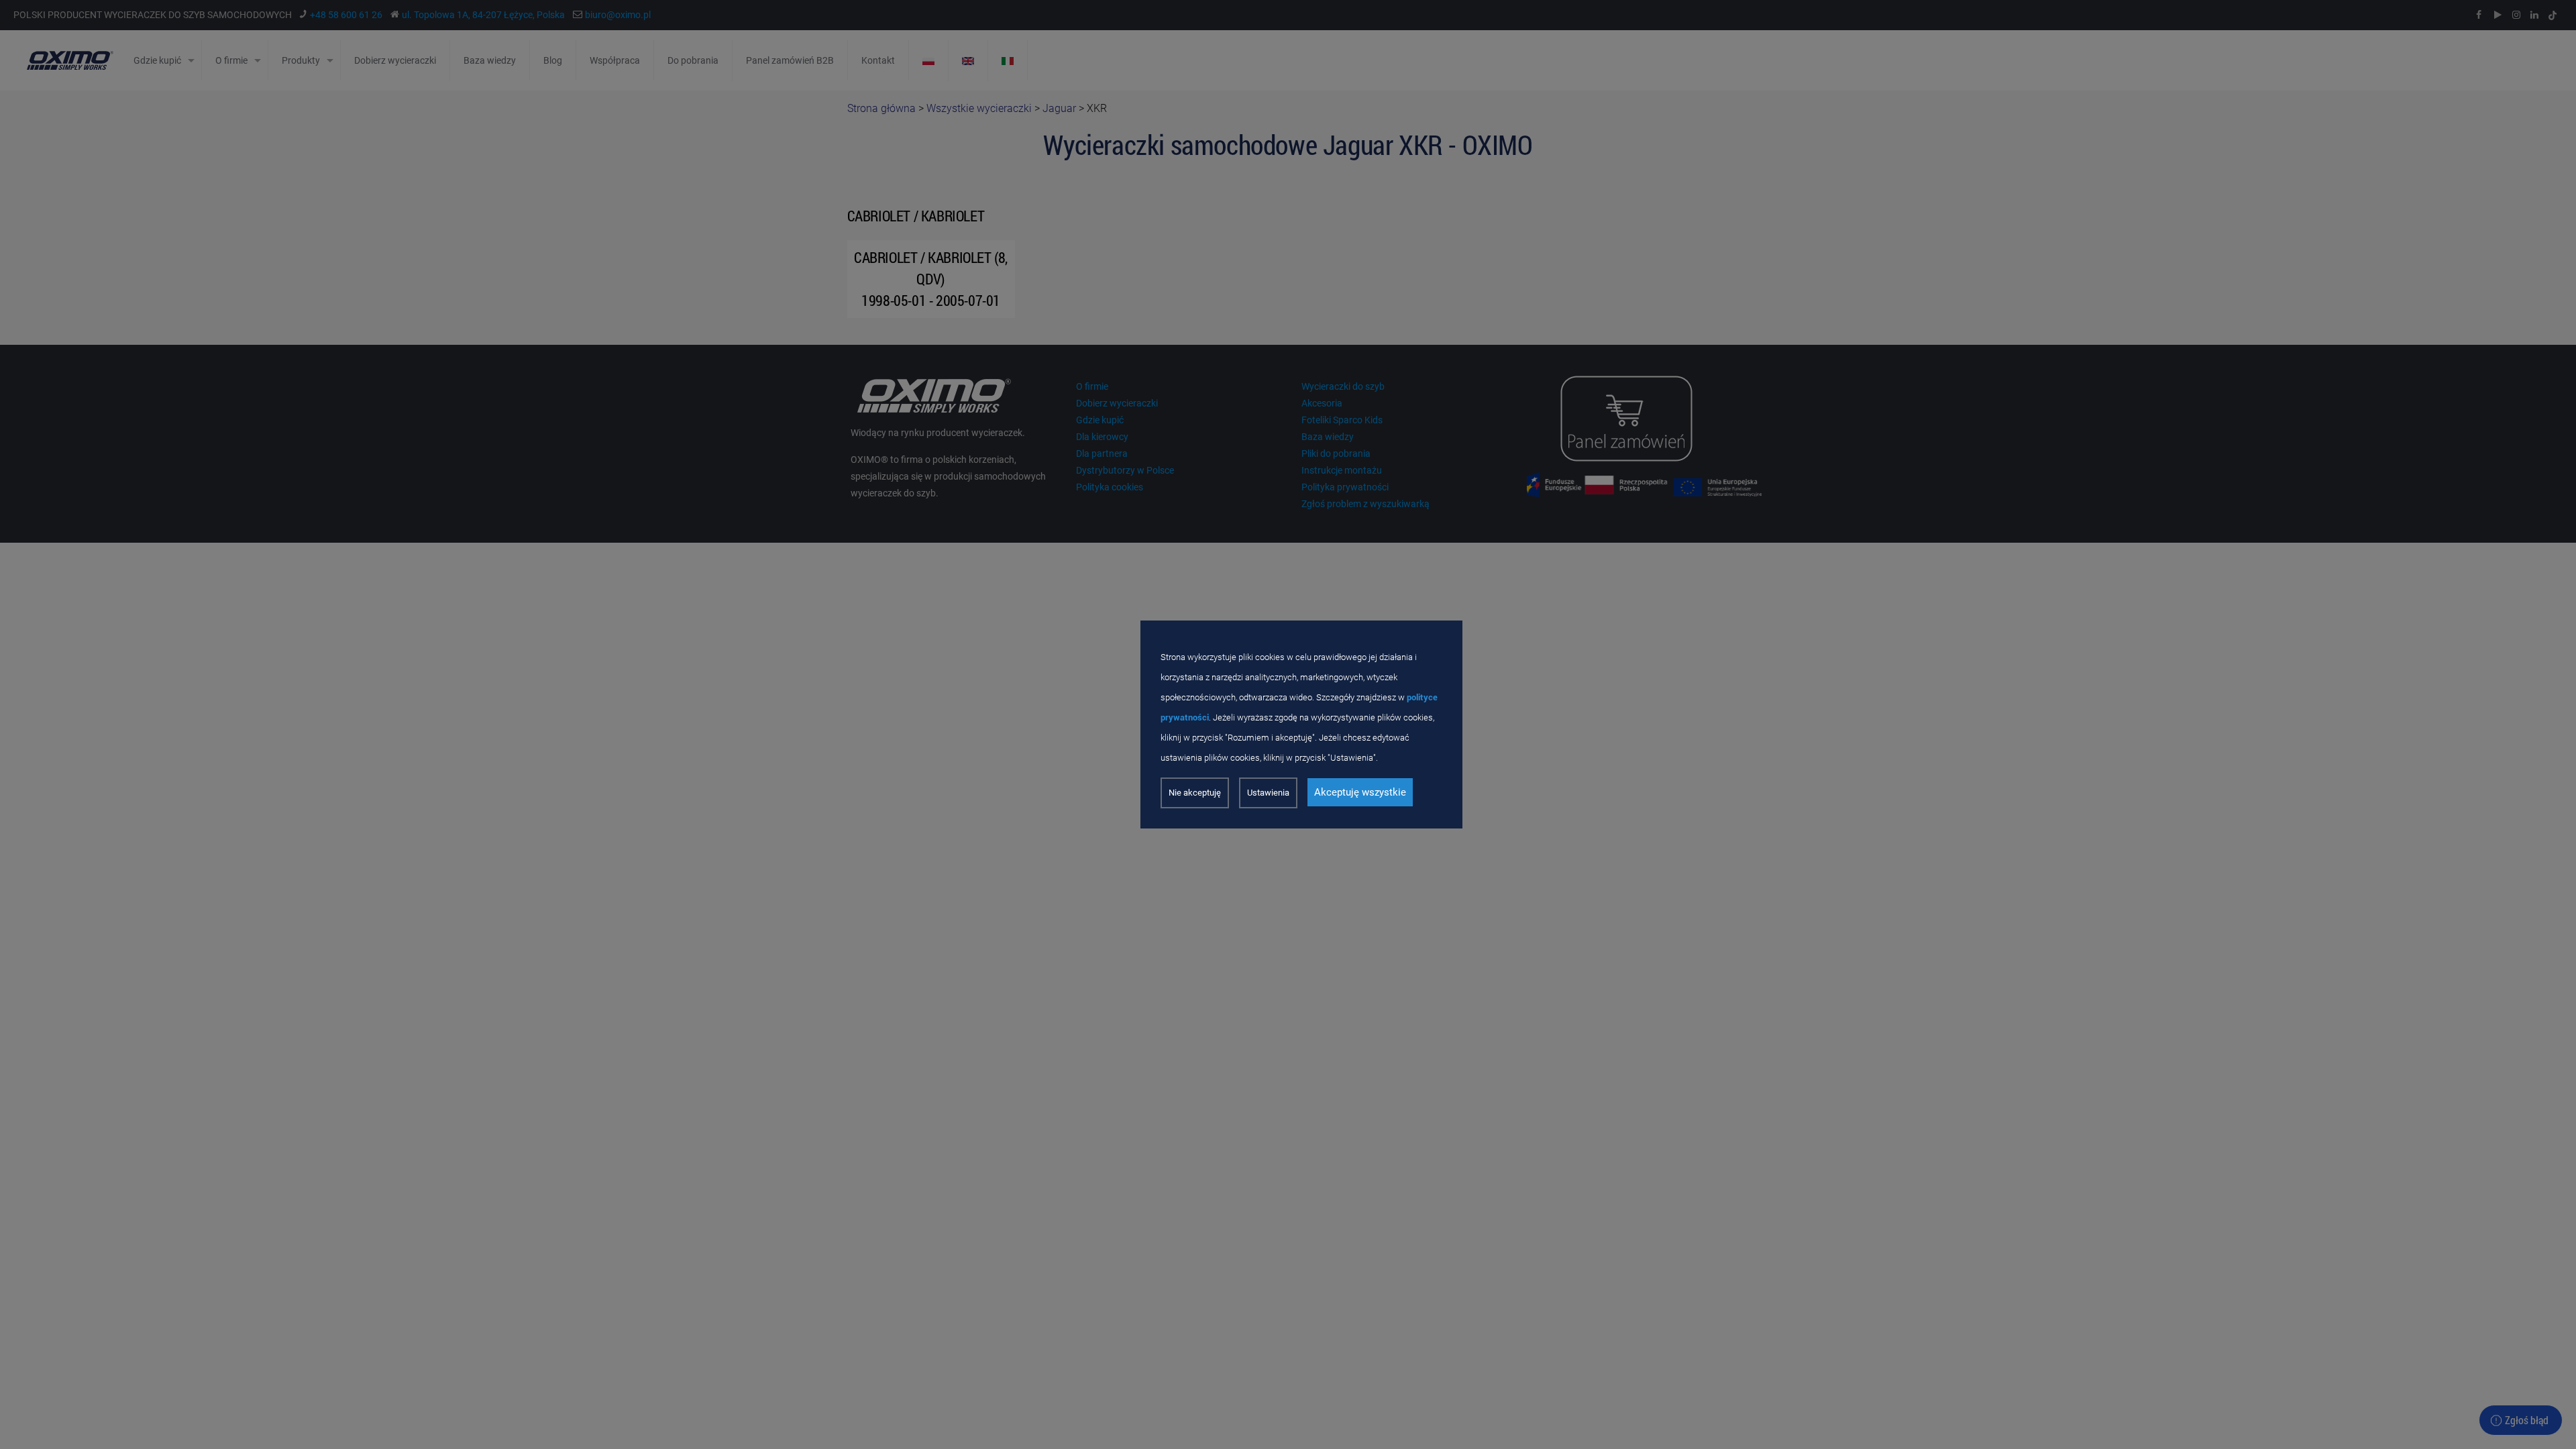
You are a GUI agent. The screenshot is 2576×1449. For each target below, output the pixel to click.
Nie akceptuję (1195, 793)
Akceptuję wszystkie (1360, 792)
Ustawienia (1268, 793)
